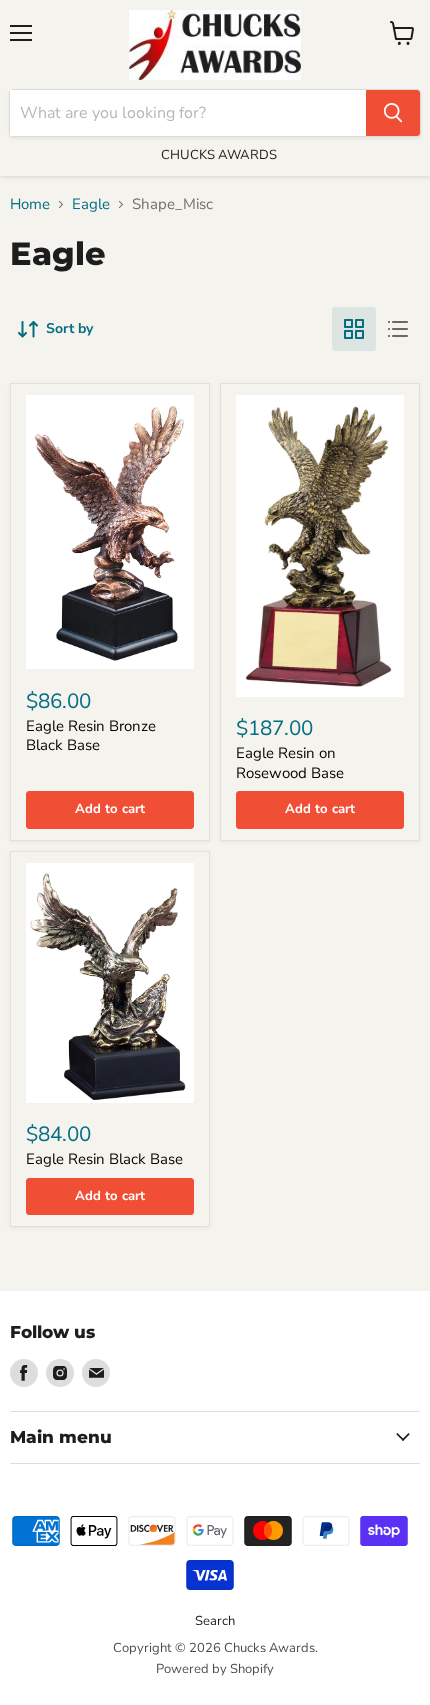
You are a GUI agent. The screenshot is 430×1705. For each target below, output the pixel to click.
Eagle (91, 204)
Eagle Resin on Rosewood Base (290, 763)
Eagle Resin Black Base (104, 1159)
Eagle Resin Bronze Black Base (91, 736)
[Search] (393, 113)
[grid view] (354, 329)
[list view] (398, 329)
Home (30, 204)
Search (215, 1621)
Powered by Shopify (215, 1669)
